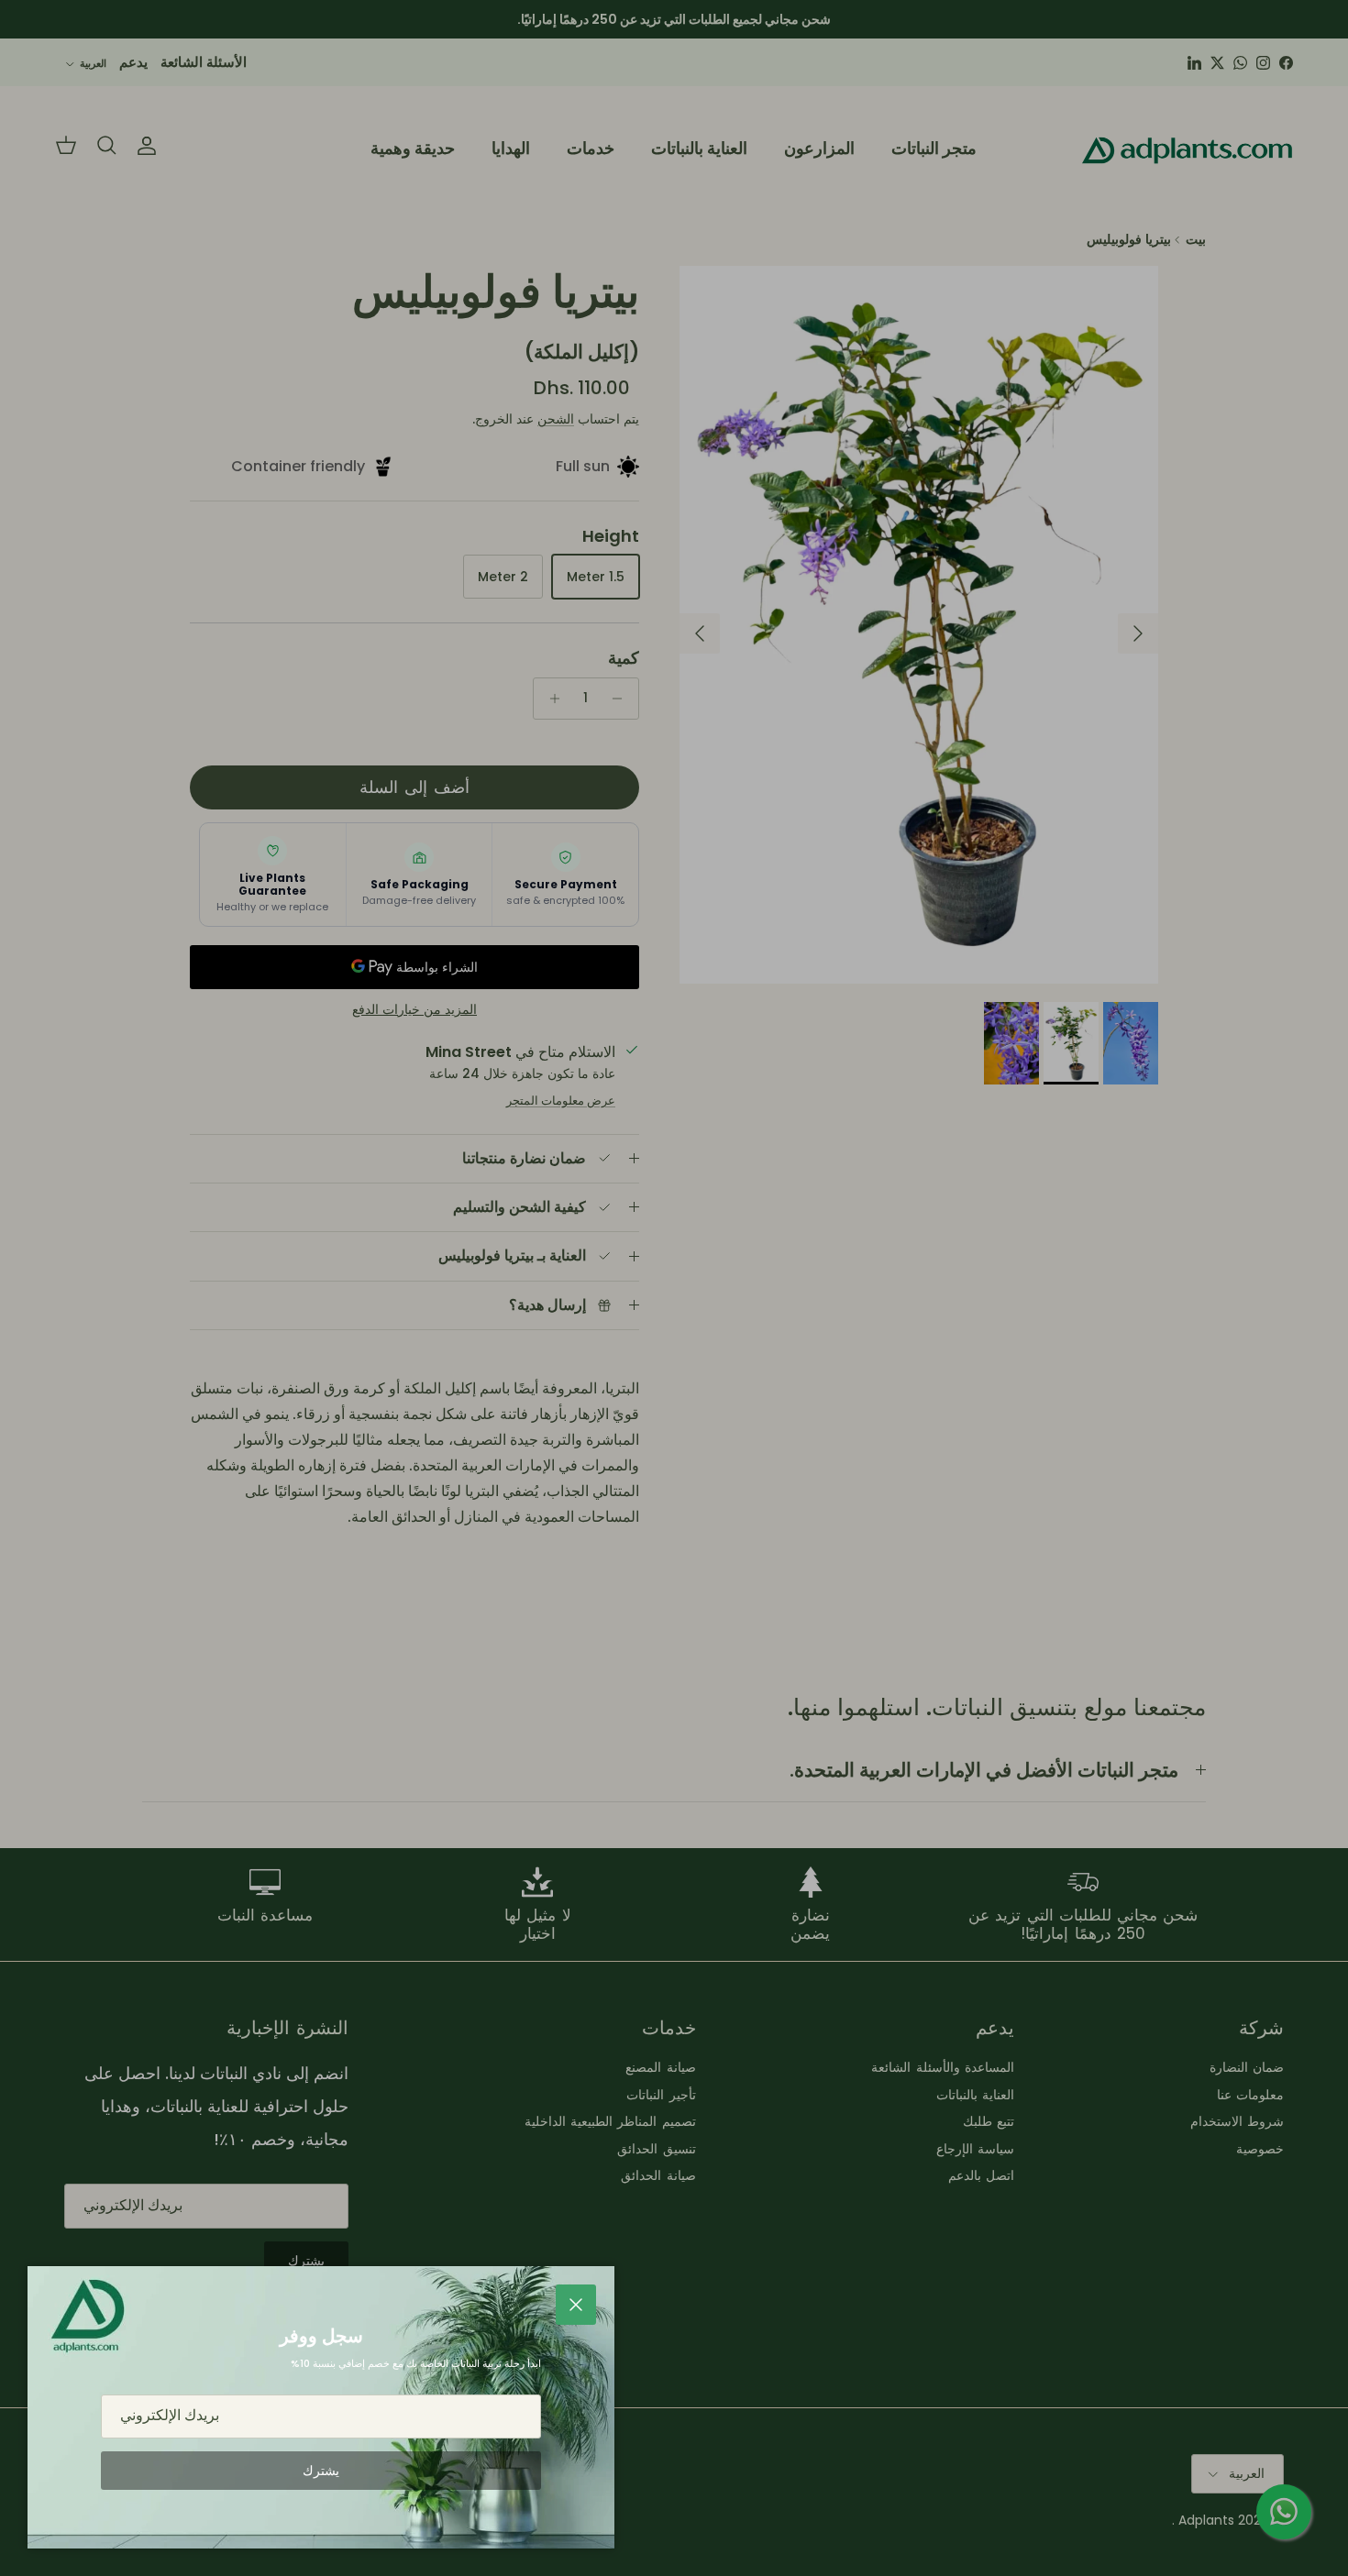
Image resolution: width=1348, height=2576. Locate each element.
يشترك (321, 2471)
